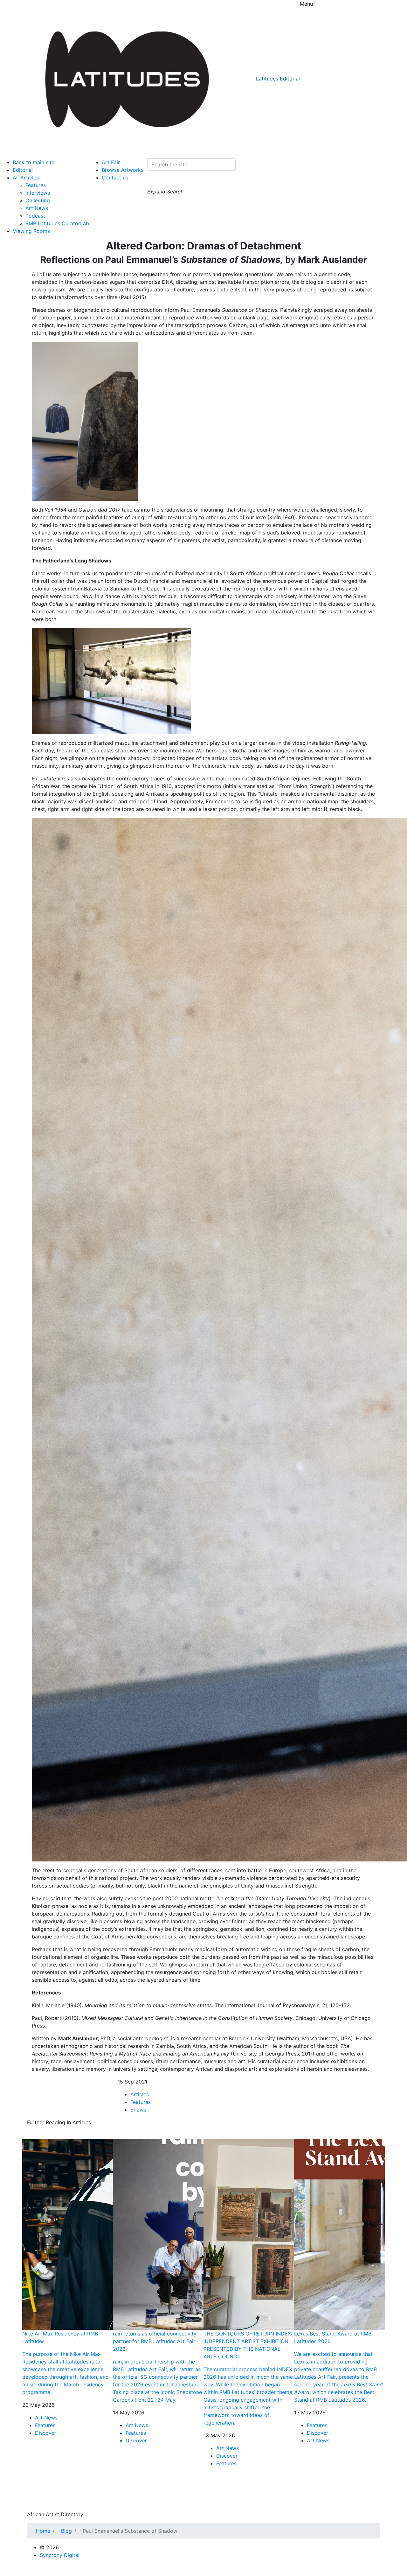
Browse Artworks (123, 170)
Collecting (38, 200)
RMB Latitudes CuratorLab (57, 223)
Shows (138, 2110)
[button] (153, 182)
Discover (46, 2433)
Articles (140, 2094)
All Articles (26, 178)
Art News (37, 208)
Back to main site (34, 162)
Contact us (115, 178)
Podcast (35, 216)
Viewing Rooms (31, 231)
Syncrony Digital (60, 2555)
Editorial (23, 170)
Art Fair (111, 162)
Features (36, 185)
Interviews (38, 193)
